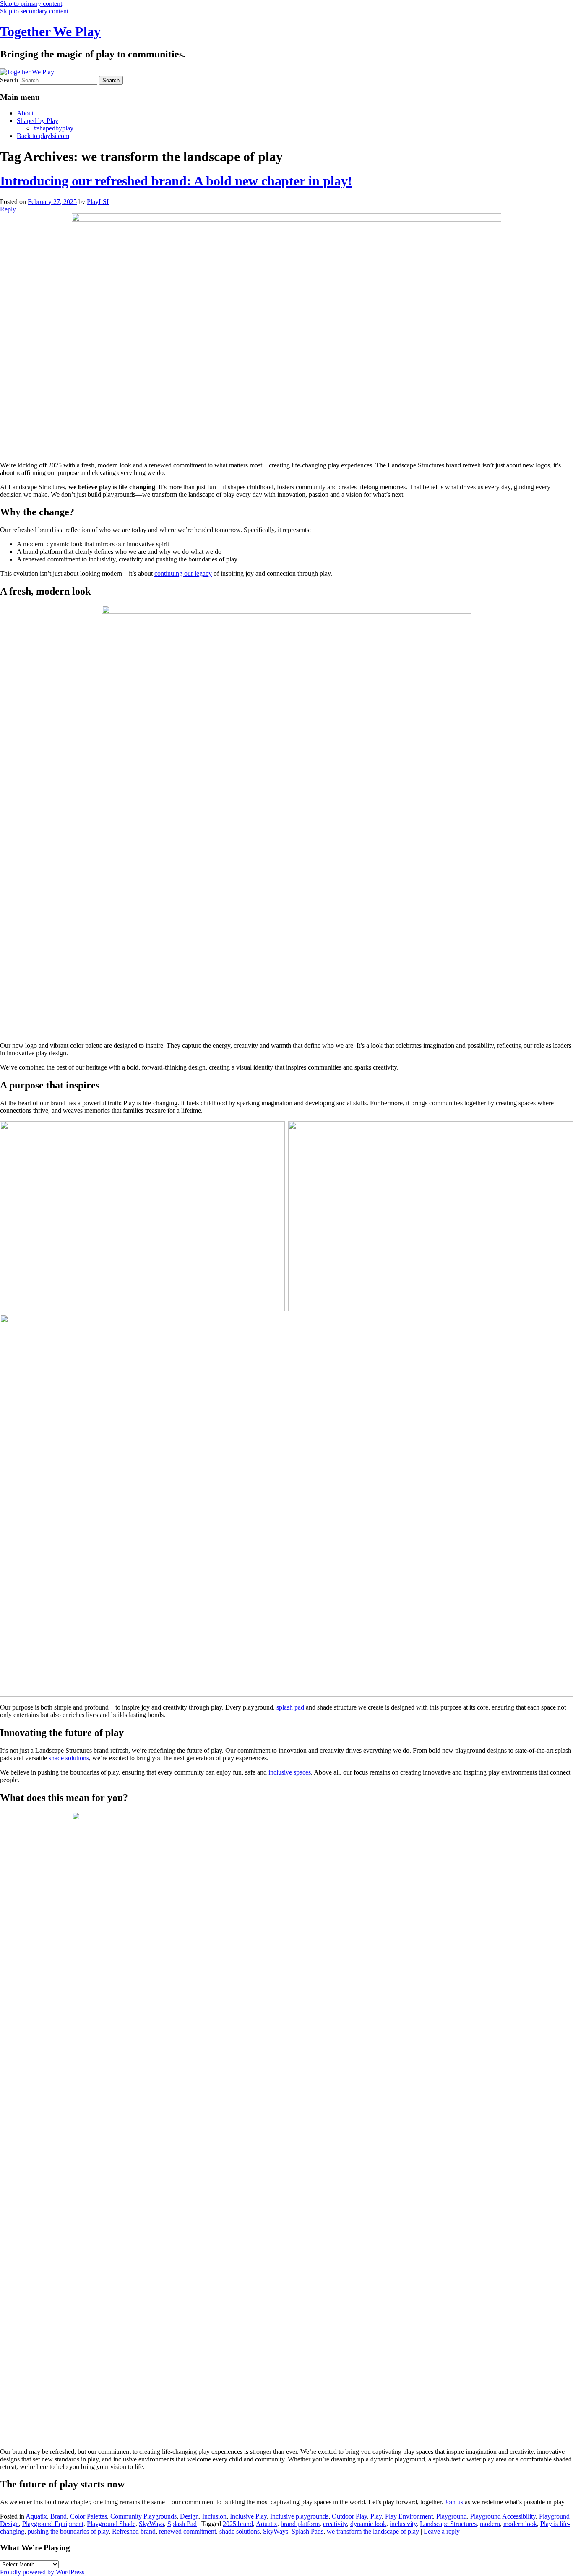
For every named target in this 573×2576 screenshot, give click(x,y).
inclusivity (403, 2524)
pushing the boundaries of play (68, 2531)
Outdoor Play (349, 2516)
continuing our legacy (183, 573)
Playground (452, 2516)
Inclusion (214, 2516)
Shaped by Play (38, 121)
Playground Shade (111, 2524)
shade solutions (69, 1758)
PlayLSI (98, 202)
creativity (335, 2524)
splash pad (290, 1707)
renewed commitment (188, 2531)
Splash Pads (307, 2531)
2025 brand (238, 2524)
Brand (59, 2516)
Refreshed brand (134, 2531)
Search (9, 80)
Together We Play (50, 31)
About (25, 113)
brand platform (300, 2524)
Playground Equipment (53, 2524)
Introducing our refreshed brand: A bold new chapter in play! (176, 181)
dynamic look (368, 2524)
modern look (520, 2524)
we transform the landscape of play (373, 2531)
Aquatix (36, 2516)
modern (490, 2524)
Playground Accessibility (503, 2516)
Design (189, 2516)
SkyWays (151, 2524)
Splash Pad (182, 2524)
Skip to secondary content (34, 11)
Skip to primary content (31, 4)
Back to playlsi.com (43, 136)
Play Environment (409, 2516)
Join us (454, 2502)
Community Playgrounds (143, 2516)
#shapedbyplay (53, 128)
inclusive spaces (290, 1772)
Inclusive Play (248, 2516)
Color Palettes (89, 2516)
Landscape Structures (448, 2524)
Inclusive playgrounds (299, 2516)
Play (376, 2516)
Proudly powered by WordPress (42, 2572)
